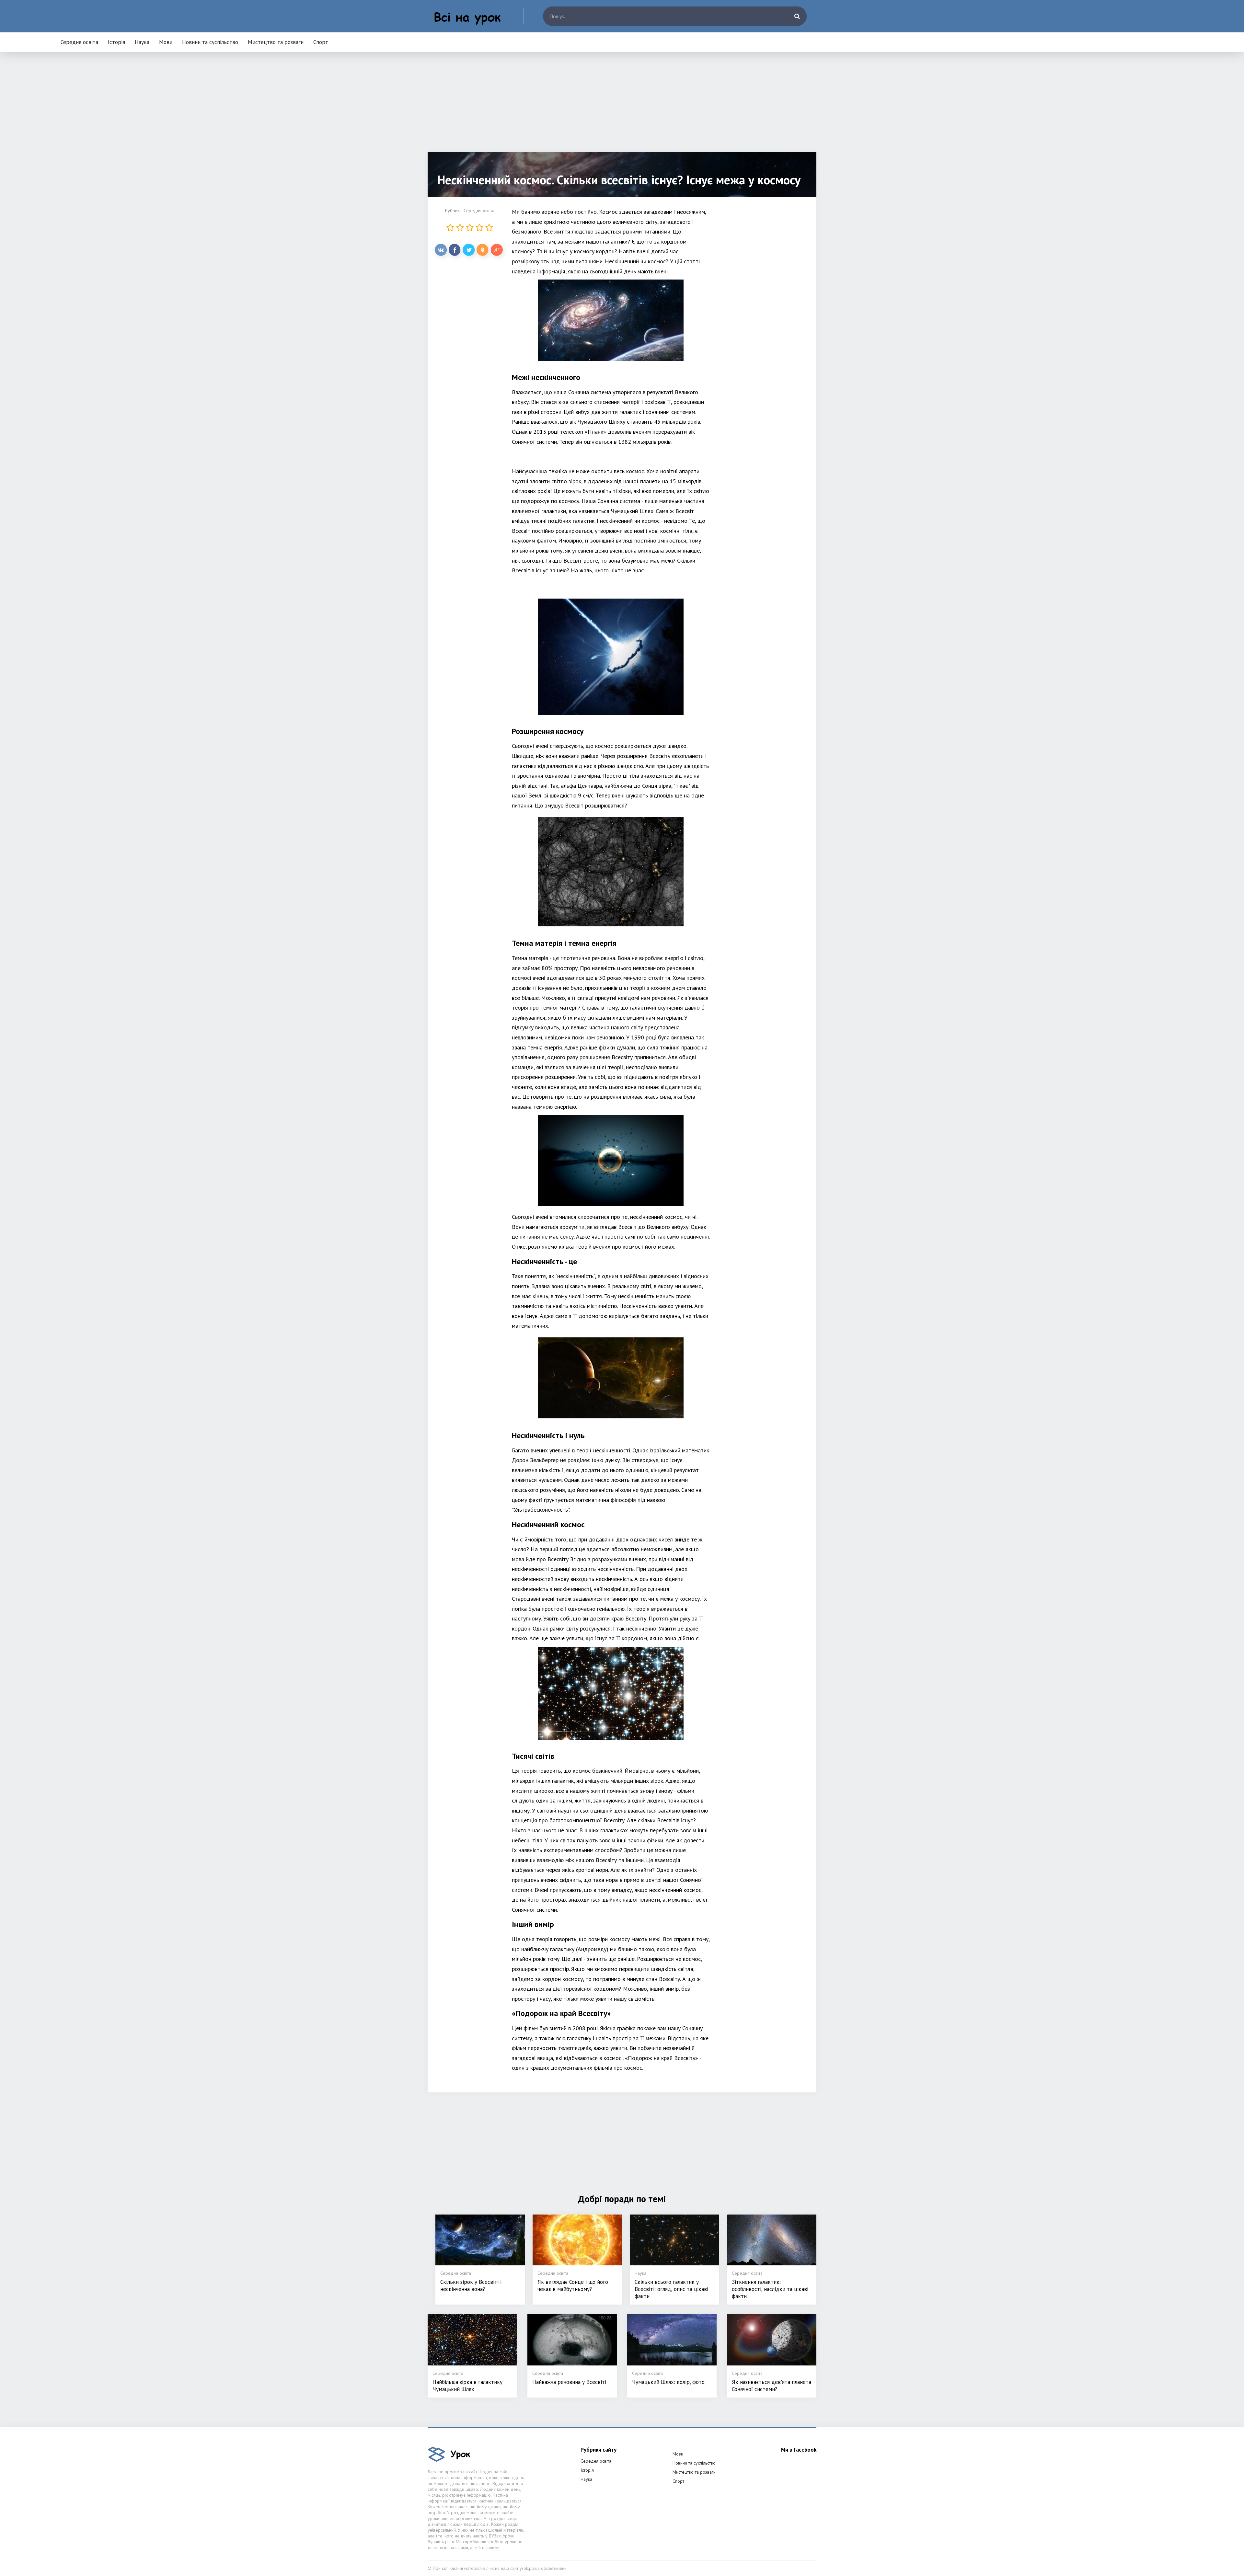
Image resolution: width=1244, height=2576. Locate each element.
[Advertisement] (622, 107)
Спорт (321, 42)
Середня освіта (79, 42)
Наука (142, 42)
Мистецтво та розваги (276, 42)
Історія (116, 42)
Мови (166, 42)
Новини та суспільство (210, 42)
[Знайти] (797, 16)
